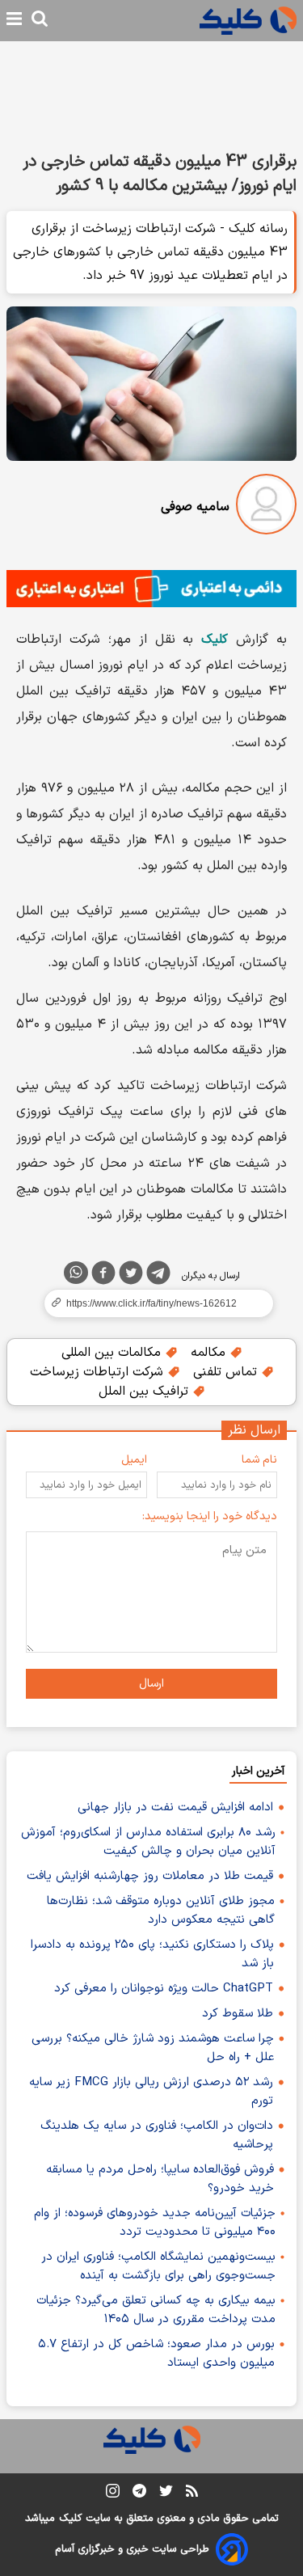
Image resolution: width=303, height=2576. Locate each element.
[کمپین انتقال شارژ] (151, 589)
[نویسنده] (266, 507)
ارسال (151, 1684)
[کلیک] (248, 21)
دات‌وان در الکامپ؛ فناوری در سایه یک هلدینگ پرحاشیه (157, 2135)
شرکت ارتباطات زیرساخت (99, 1372)
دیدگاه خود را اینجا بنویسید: (210, 1516)
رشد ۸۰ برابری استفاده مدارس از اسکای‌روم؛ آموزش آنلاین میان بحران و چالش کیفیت (148, 1842)
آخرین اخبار (258, 1771)
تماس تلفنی (227, 1372)
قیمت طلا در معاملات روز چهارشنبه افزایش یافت (150, 1876)
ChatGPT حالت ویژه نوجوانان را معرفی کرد (164, 1989)
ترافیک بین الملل (145, 1391)
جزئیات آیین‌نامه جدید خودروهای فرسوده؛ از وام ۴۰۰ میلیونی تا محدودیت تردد (155, 2223)
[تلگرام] (158, 1276)
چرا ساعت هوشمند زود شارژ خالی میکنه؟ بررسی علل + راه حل (153, 2048)
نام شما (259, 1460)
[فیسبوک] (103, 1276)
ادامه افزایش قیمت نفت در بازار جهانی (175, 1807)
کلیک (70, 2519)
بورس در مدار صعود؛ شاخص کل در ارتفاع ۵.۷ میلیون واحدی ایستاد (156, 2354)
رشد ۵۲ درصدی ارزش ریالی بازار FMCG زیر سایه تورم (151, 2092)
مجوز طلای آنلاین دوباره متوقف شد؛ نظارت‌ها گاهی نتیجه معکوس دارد (161, 1911)
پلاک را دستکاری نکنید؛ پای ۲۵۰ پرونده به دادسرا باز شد (152, 1954)
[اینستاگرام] (113, 2494)
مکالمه (210, 1353)
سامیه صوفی (195, 507)
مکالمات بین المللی (113, 1353)
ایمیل (134, 1460)
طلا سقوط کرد (238, 2014)
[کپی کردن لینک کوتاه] (151, 1303)
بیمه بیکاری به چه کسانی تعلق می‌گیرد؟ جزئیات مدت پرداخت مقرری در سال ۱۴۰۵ (156, 2310)
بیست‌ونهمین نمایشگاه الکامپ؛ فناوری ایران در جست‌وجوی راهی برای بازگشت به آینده (158, 2266)
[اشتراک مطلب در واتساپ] (76, 1273)
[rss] (192, 2494)
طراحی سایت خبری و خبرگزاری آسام (132, 2549)
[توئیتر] (131, 1276)
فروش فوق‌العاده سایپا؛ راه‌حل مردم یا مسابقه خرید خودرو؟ (160, 2179)
